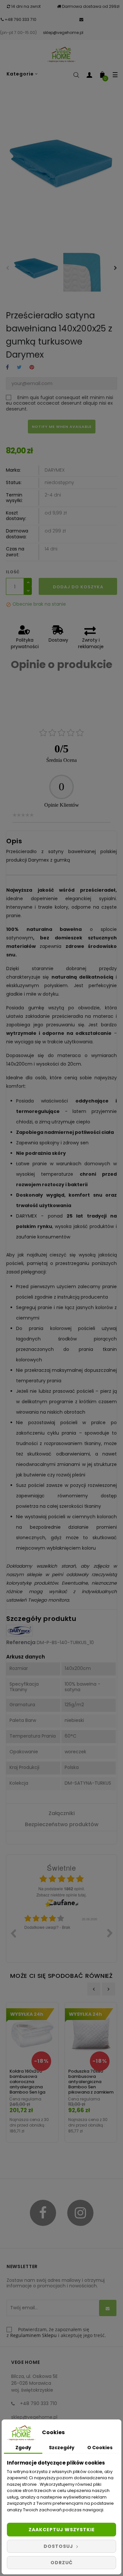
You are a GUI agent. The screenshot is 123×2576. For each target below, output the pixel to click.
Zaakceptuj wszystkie (62, 2530)
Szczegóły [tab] (62, 2448)
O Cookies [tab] (100, 2448)
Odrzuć (62, 2563)
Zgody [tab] (23, 2448)
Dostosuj (59, 2546)
